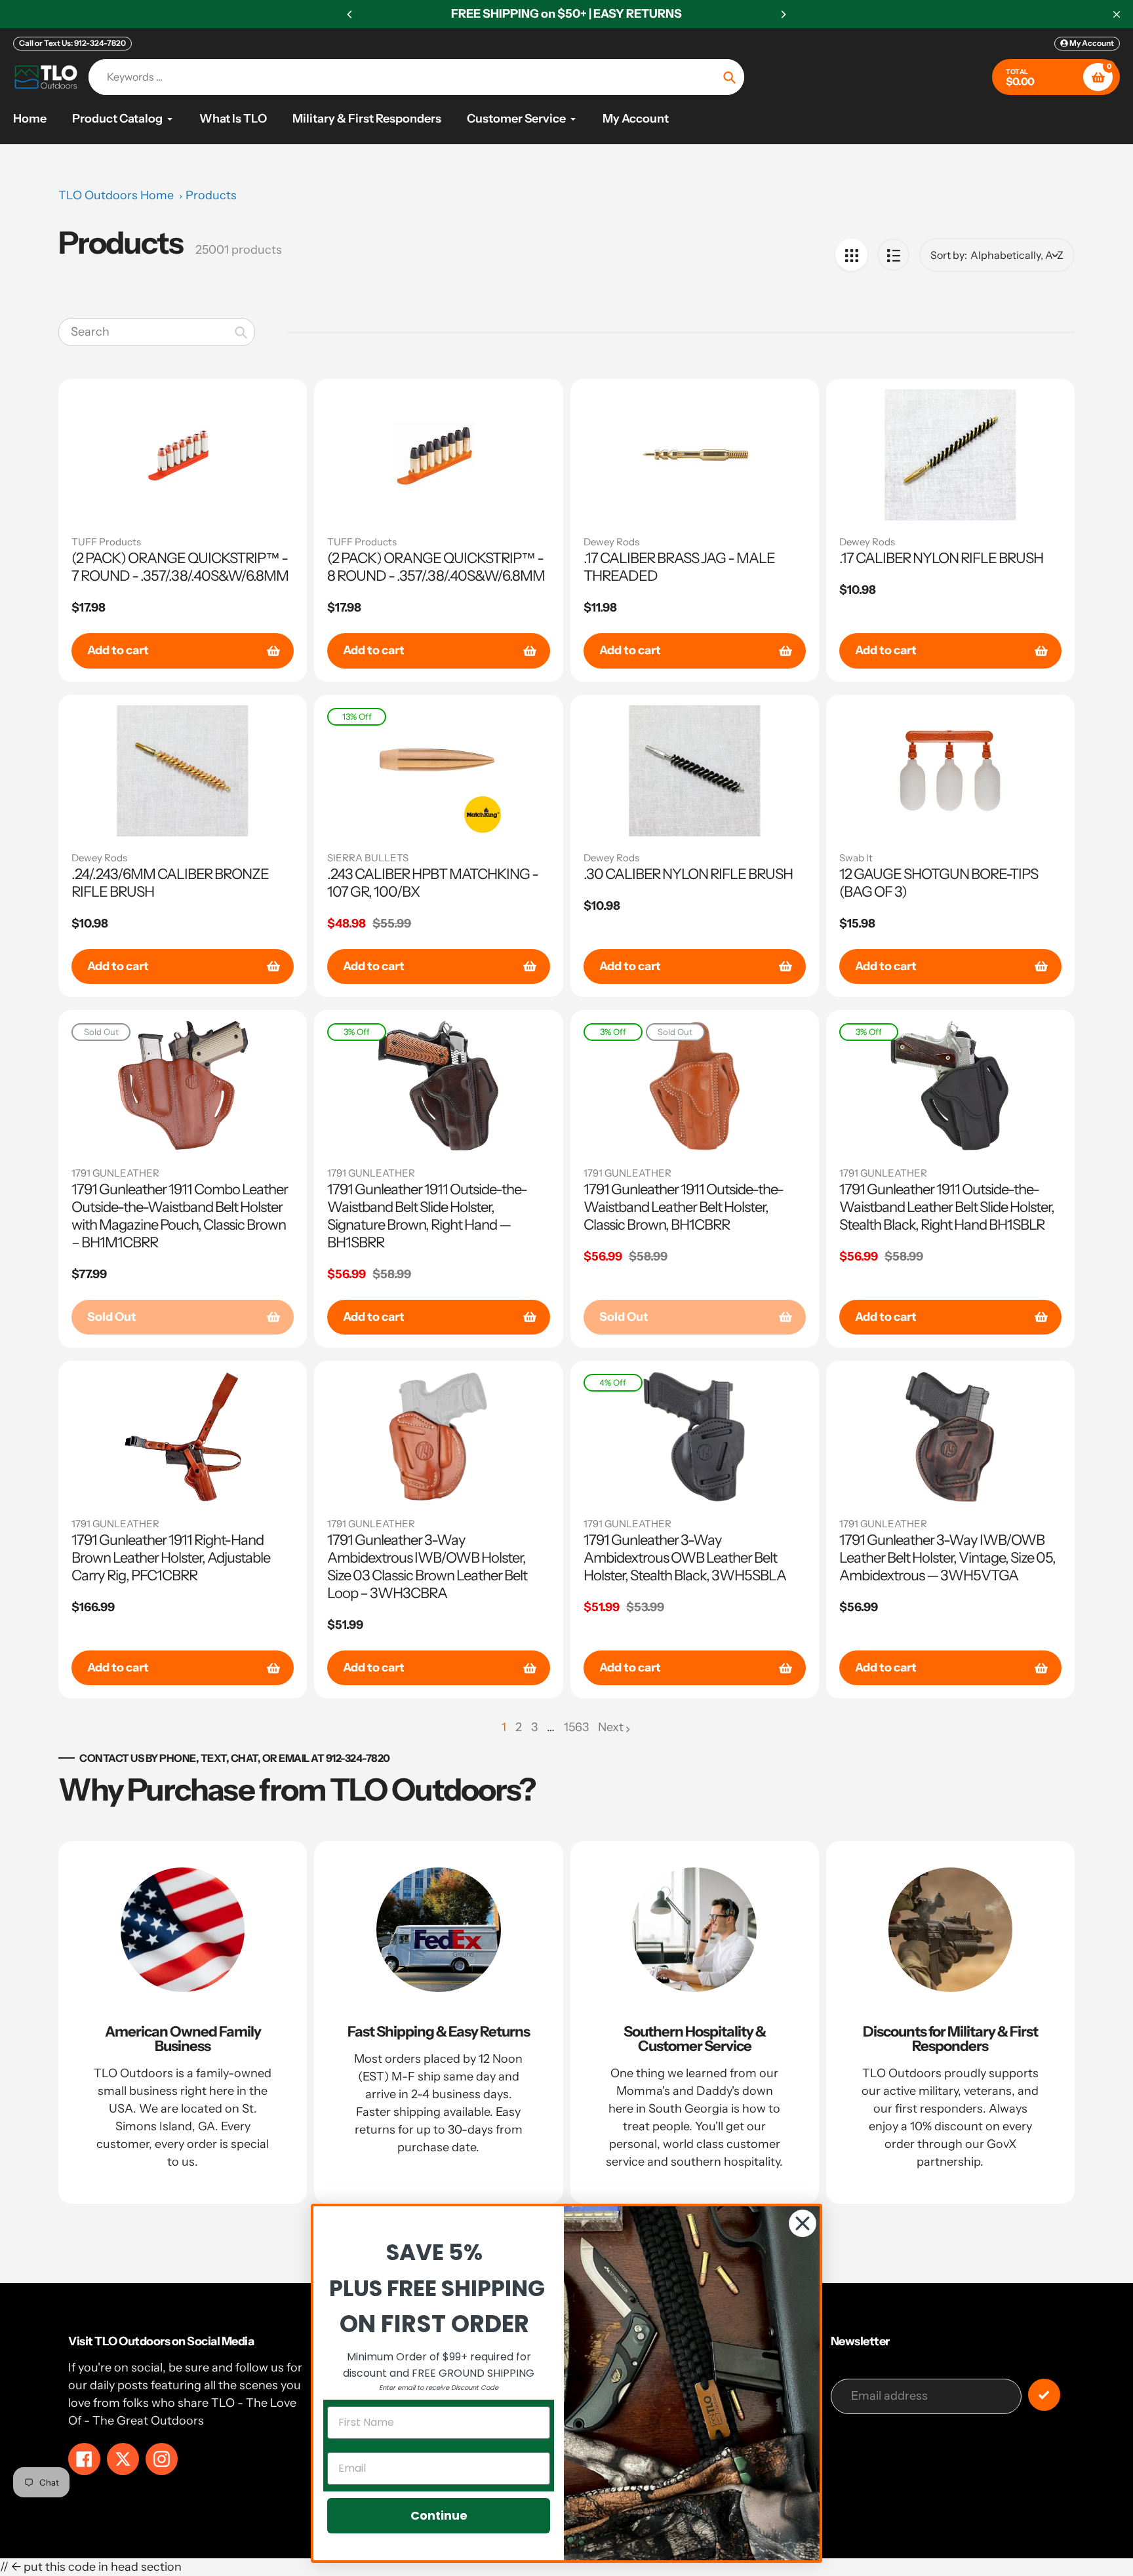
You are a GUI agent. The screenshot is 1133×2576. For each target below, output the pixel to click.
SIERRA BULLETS (368, 858)
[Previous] (350, 14)
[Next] (783, 14)
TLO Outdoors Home (116, 195)
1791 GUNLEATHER (115, 1173)
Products (211, 195)
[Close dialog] (803, 2223)
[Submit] (1044, 2395)
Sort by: (949, 255)
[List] (893, 255)
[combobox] (157, 332)
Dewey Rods (611, 542)
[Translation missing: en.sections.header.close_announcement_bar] (1117, 14)
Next (611, 1727)
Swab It (856, 858)
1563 (576, 1728)
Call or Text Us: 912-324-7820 (72, 43)
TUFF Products (106, 542)
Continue (439, 2515)
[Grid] (851, 255)
